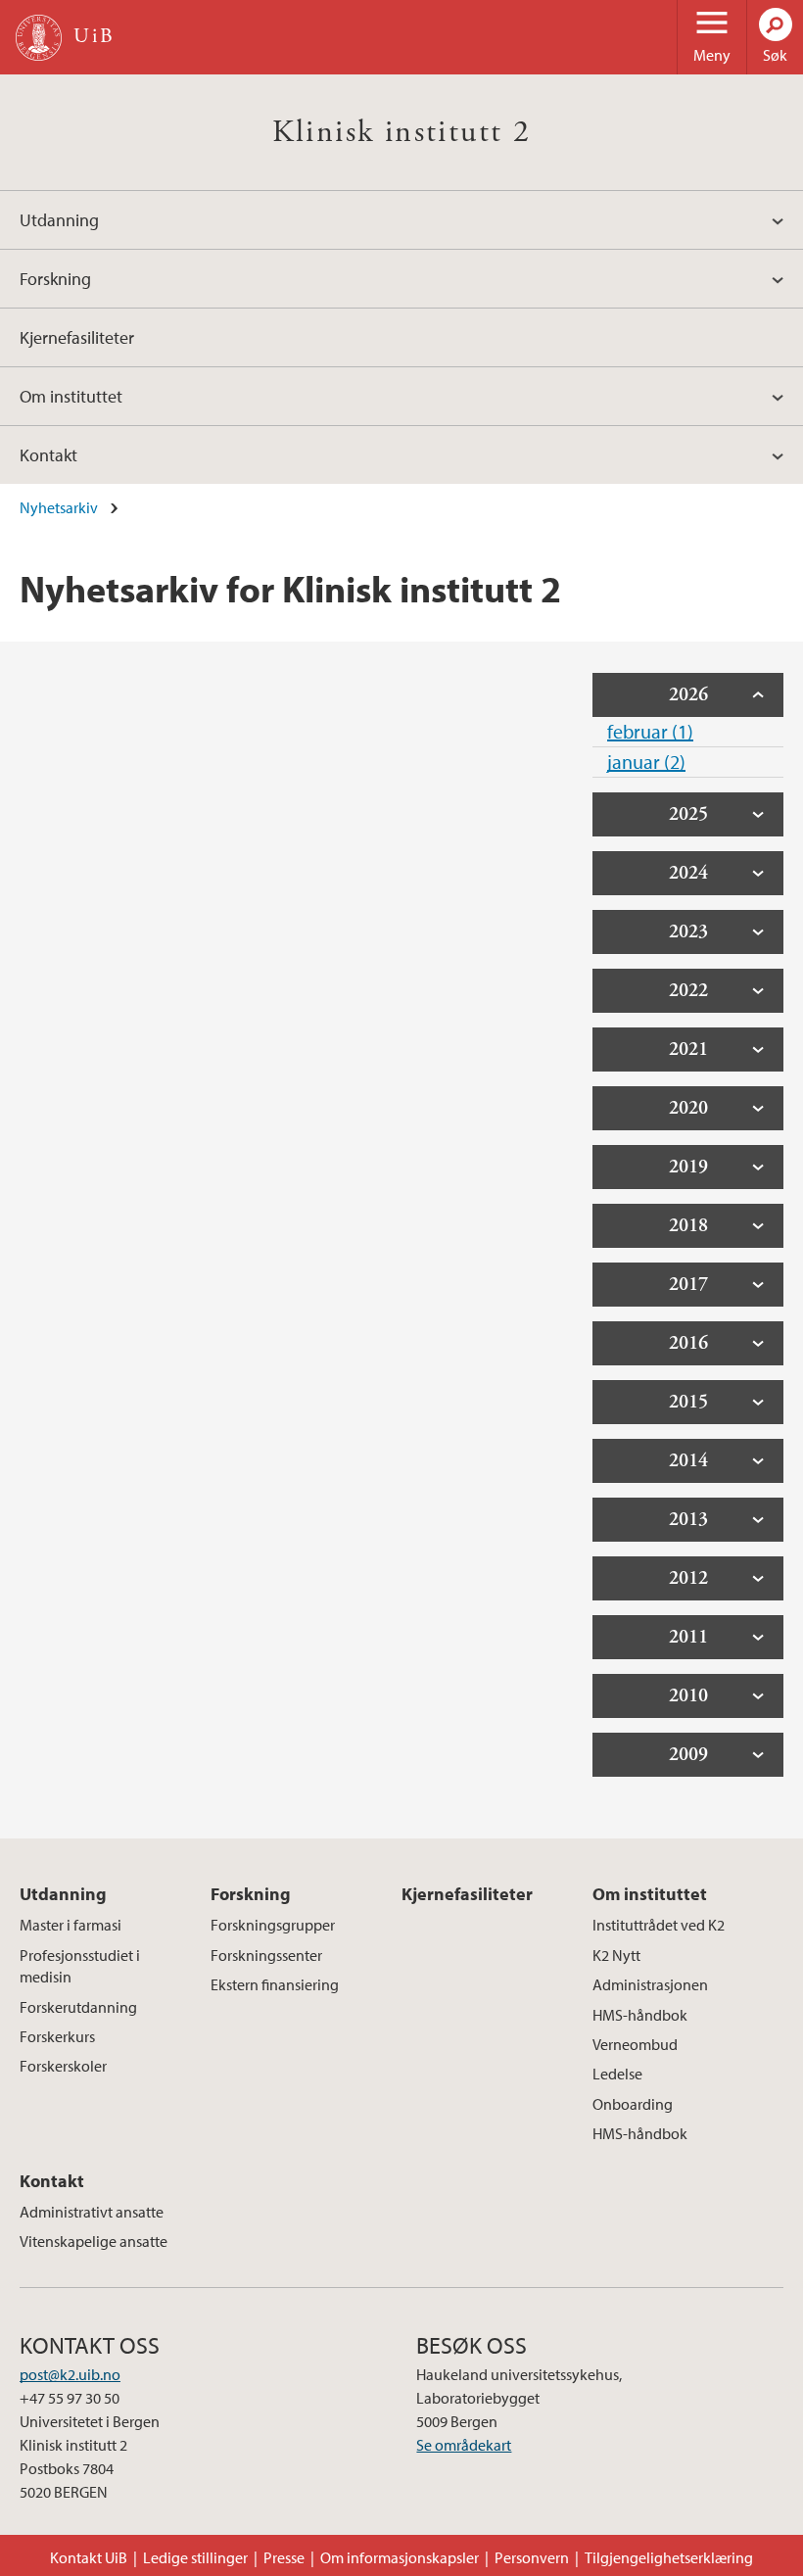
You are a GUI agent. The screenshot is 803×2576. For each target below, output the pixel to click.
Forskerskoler (63, 2066)
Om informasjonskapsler (400, 2557)
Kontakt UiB (89, 2557)
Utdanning (59, 220)
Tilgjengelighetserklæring (669, 2557)
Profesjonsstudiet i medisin (80, 1966)
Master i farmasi (71, 1925)
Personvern (532, 2557)
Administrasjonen (650, 1984)
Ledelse (617, 2074)
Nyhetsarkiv (59, 507)
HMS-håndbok (640, 2015)
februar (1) (650, 731)
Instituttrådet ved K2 (659, 1925)
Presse (284, 2557)
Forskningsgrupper (273, 1925)
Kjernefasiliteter (77, 337)
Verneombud (635, 2044)
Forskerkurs (57, 2036)
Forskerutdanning (78, 2007)
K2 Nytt (616, 1955)
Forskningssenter (266, 1955)
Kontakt (48, 455)
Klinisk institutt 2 (402, 132)
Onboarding (633, 2104)
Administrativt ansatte (92, 2212)
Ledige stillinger (195, 2557)
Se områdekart (464, 2445)
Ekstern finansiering (275, 1984)
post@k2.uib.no (70, 2374)
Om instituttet (71, 396)
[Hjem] (39, 38)
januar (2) (646, 762)
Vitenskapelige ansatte (94, 2241)
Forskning (55, 279)
